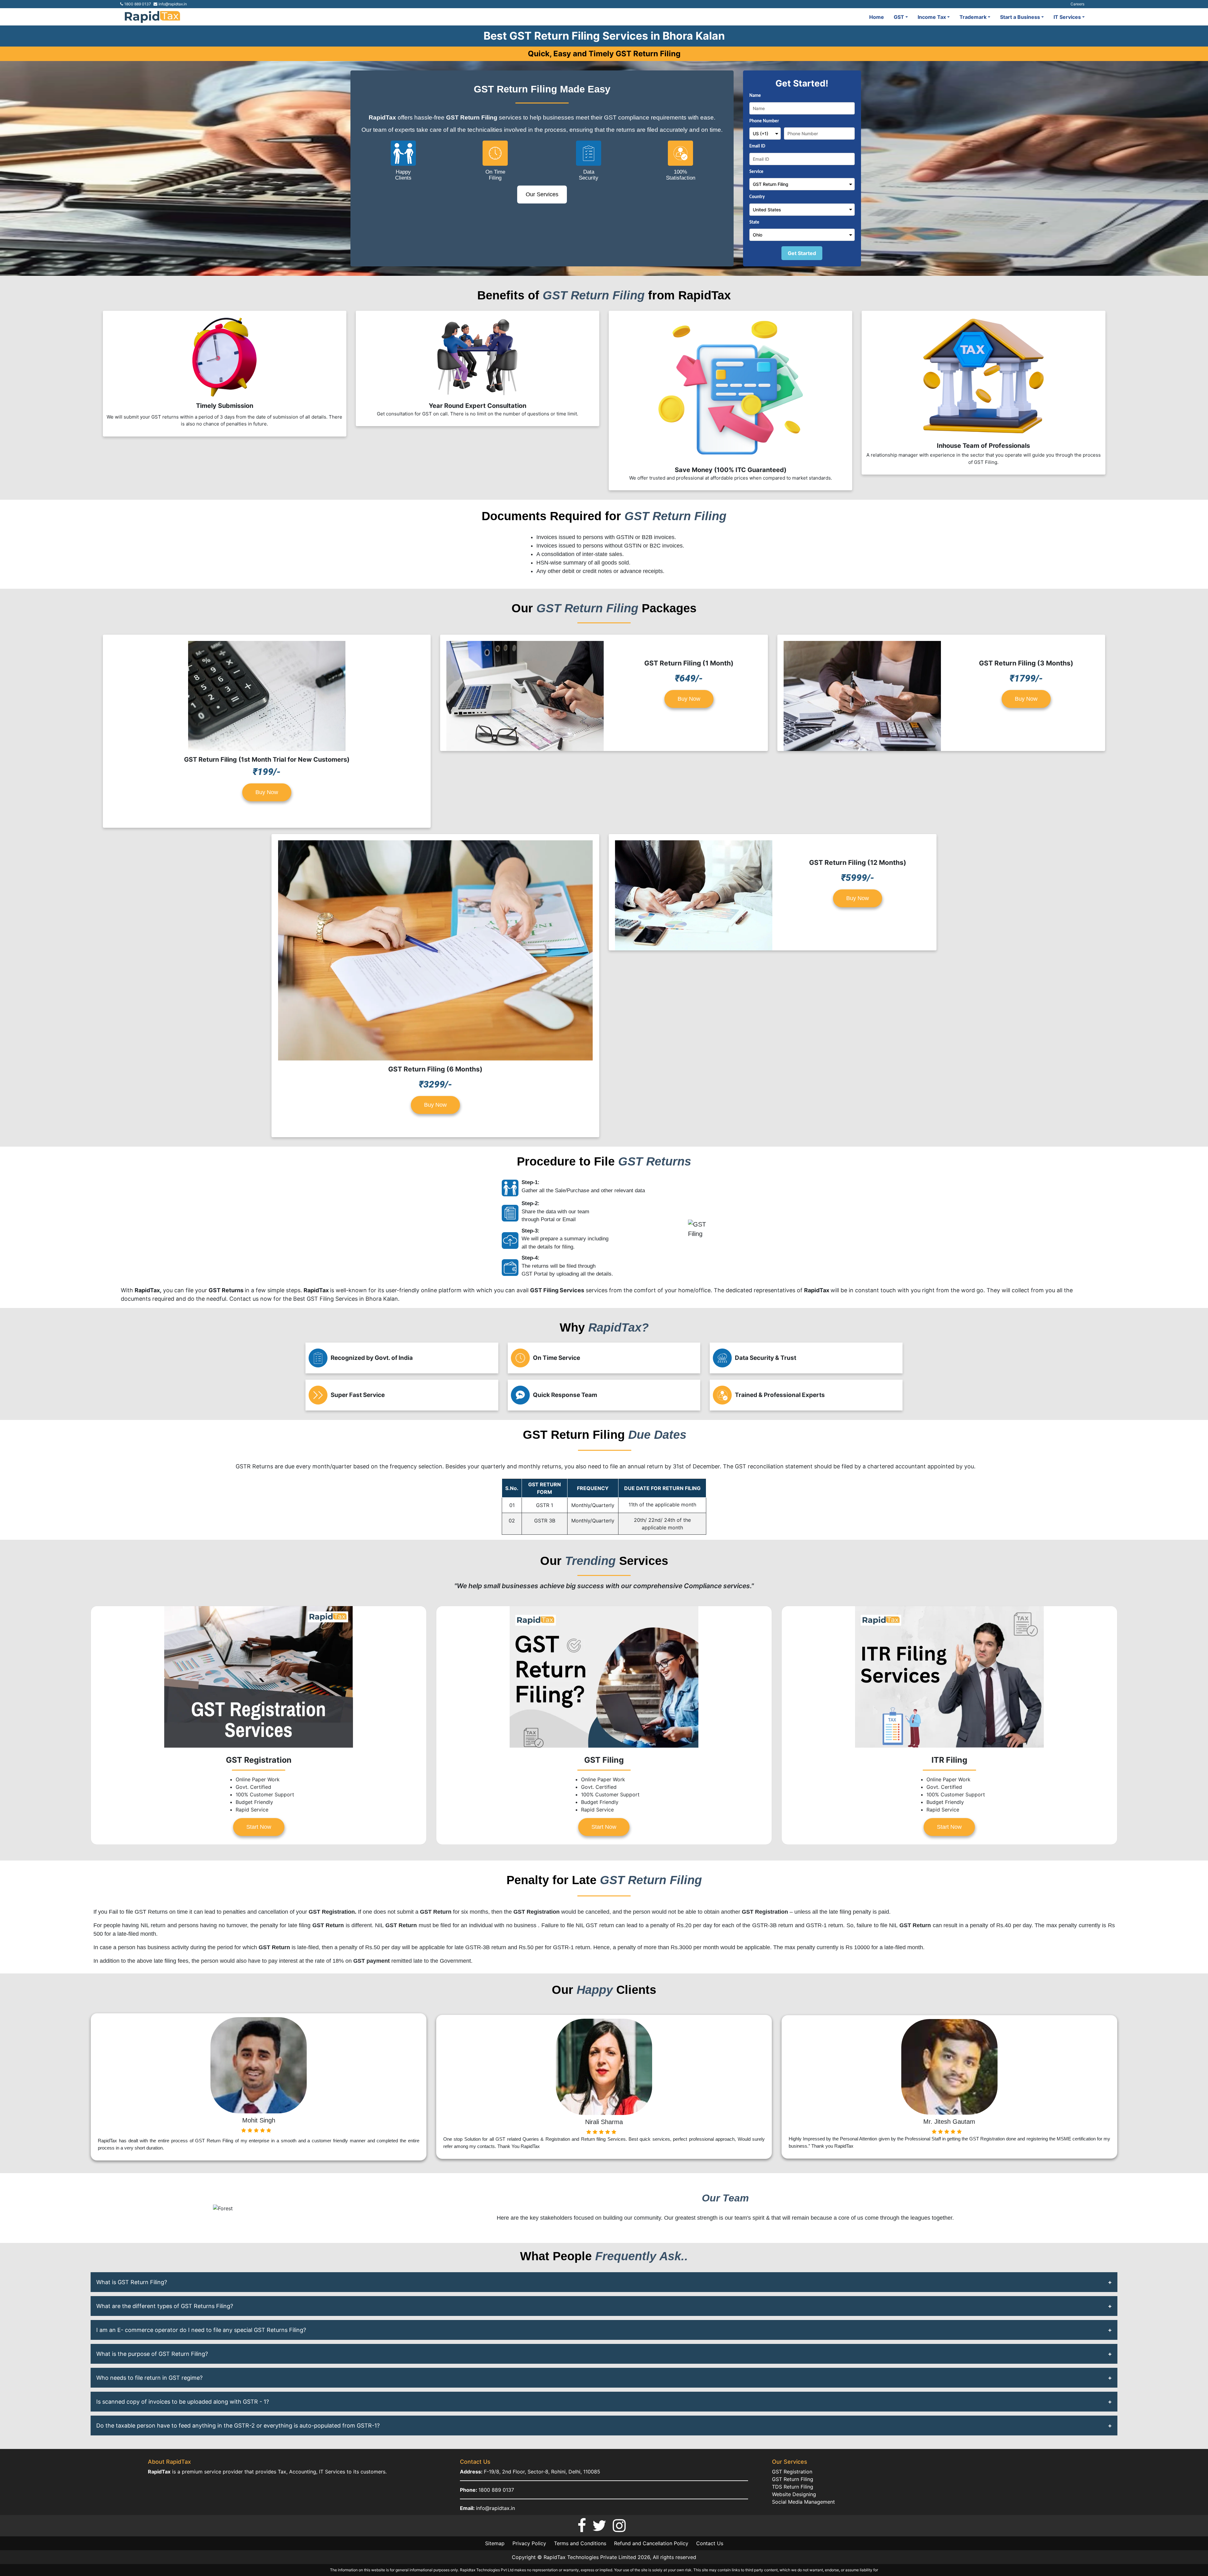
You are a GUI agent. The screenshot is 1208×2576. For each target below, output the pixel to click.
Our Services (542, 194)
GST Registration (792, 2472)
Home (877, 17)
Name (755, 96)
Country (757, 197)
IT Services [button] (1067, 17)
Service (756, 172)
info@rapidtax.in (495, 2508)
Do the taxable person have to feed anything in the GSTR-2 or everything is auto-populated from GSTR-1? (238, 2426)
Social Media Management (803, 2502)
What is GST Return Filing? (132, 2282)
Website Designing (794, 2494)
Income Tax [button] (932, 17)
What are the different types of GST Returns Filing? (165, 2306)
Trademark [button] (973, 17)
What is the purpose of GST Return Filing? (152, 2354)
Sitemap (495, 2543)
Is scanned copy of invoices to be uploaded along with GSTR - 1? (183, 2402)
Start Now (259, 1827)
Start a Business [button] (1020, 17)
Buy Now (267, 792)
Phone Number (764, 121)
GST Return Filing (793, 2479)
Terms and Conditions (580, 2543)
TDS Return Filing (793, 2487)
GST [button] (899, 17)
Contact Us (710, 2543)
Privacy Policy (529, 2543)
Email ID (757, 146)
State (754, 223)
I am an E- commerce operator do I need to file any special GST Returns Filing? (201, 2330)
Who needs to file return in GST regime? (149, 2378)
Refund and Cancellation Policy (651, 2543)
